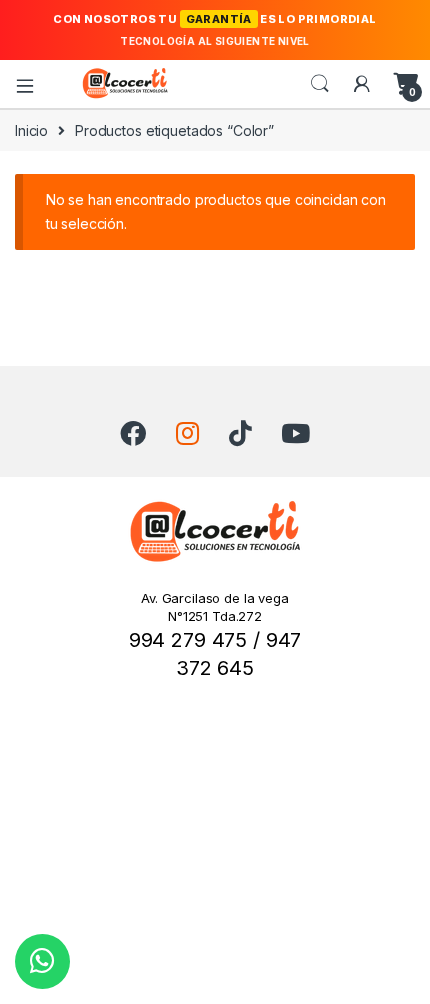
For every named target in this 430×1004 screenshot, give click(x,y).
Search (320, 84)
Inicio (31, 130)
